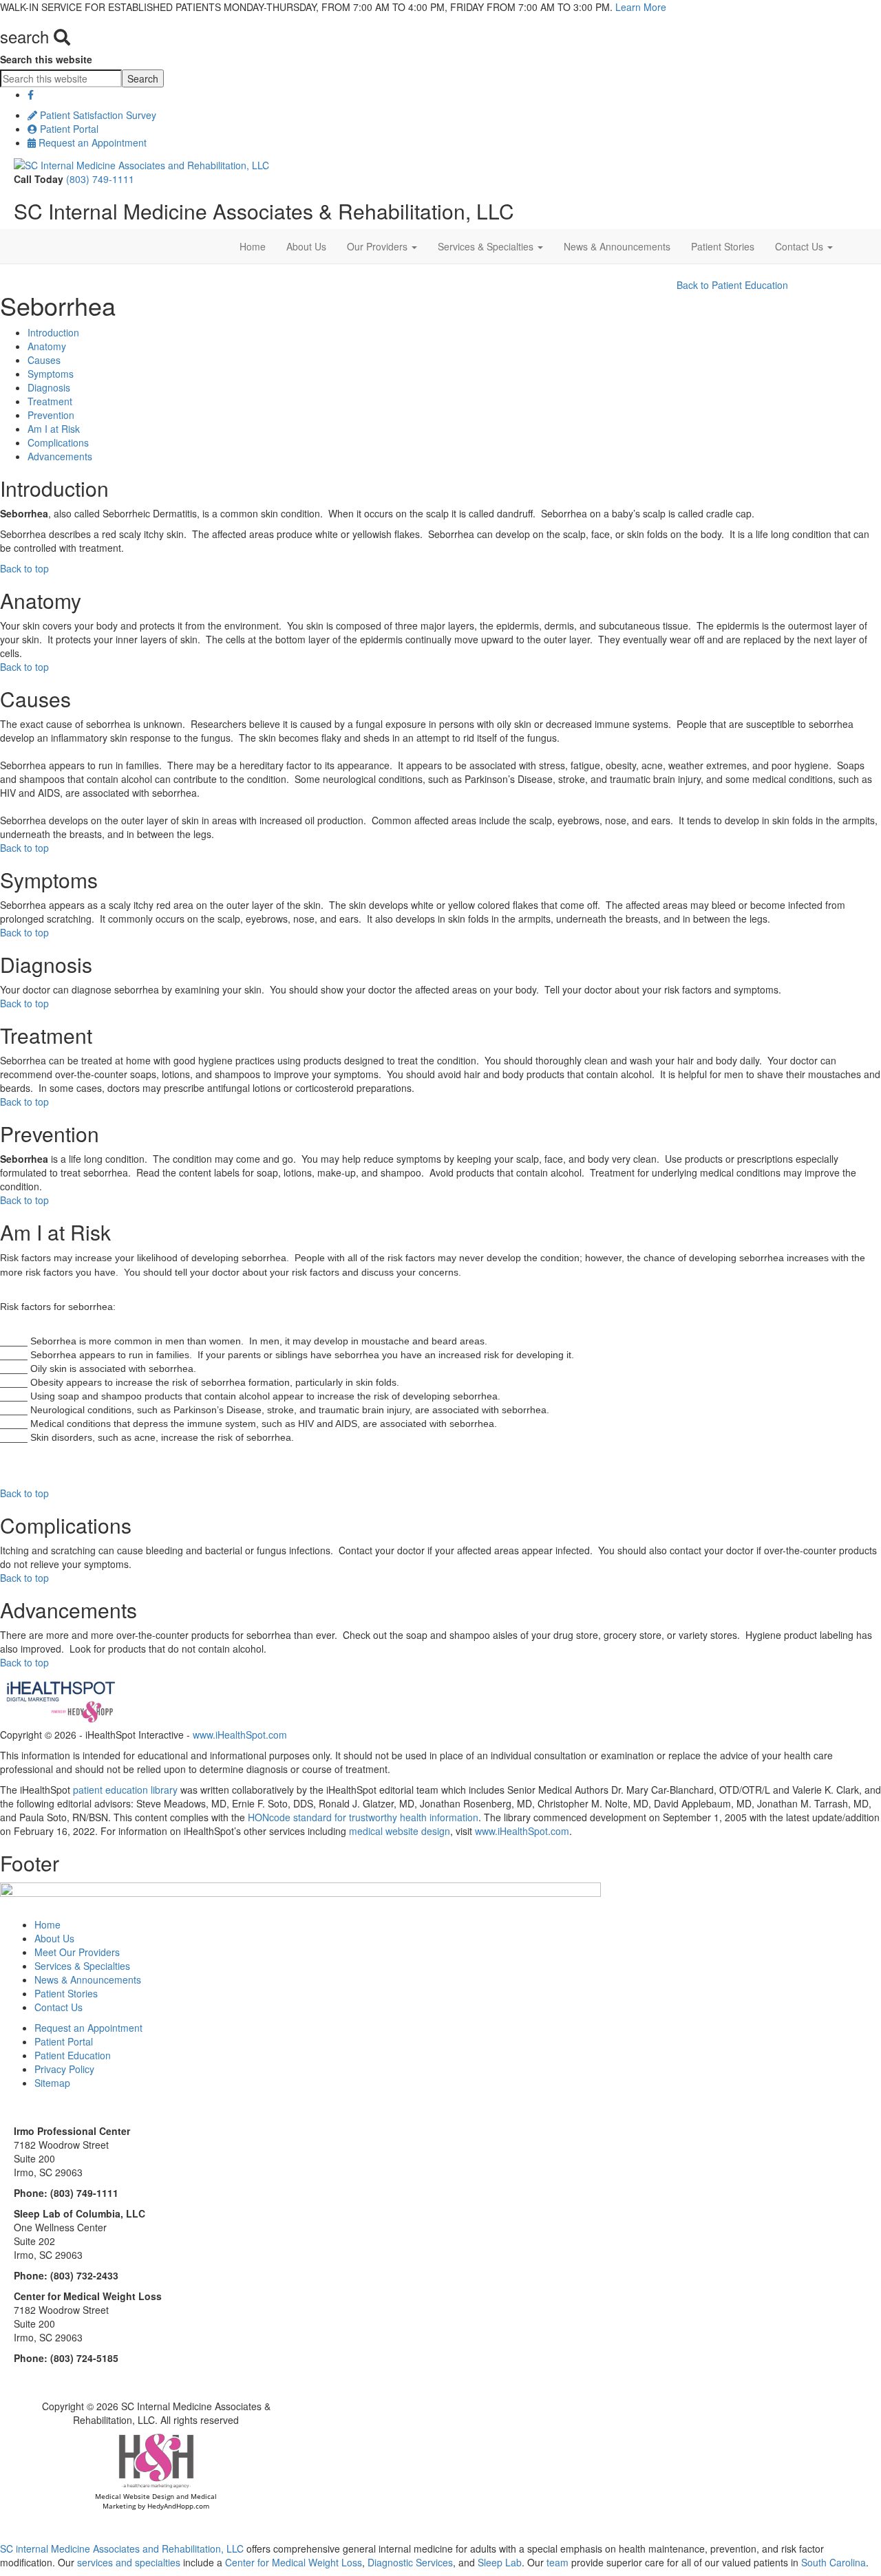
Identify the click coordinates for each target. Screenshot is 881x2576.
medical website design (400, 1831)
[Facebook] (31, 94)
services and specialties (129, 2562)
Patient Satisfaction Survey (97, 115)
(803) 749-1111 (100, 179)
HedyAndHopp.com (178, 2506)
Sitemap (52, 2083)
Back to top (24, 568)
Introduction (53, 332)
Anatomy (47, 346)
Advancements (60, 456)
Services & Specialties (487, 246)
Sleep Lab (498, 2562)
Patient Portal (68, 129)
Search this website (46, 59)
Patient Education (73, 2055)
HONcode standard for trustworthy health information (363, 1817)
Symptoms (51, 374)
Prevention (51, 415)
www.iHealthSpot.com (240, 1735)
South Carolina (834, 2562)
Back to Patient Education (732, 285)
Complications (58, 442)
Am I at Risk (54, 429)
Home (253, 246)
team (558, 2562)
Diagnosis (49, 387)
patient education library (125, 1790)
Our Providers (379, 246)
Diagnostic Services (410, 2562)
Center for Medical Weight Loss (292, 2562)
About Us (306, 246)
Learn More (641, 7)
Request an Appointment (91, 142)
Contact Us (800, 246)
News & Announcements (617, 246)
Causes (44, 360)
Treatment (50, 401)
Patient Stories (723, 246)
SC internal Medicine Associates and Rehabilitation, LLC (122, 2548)
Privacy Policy (64, 2069)
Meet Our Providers (77, 1952)
